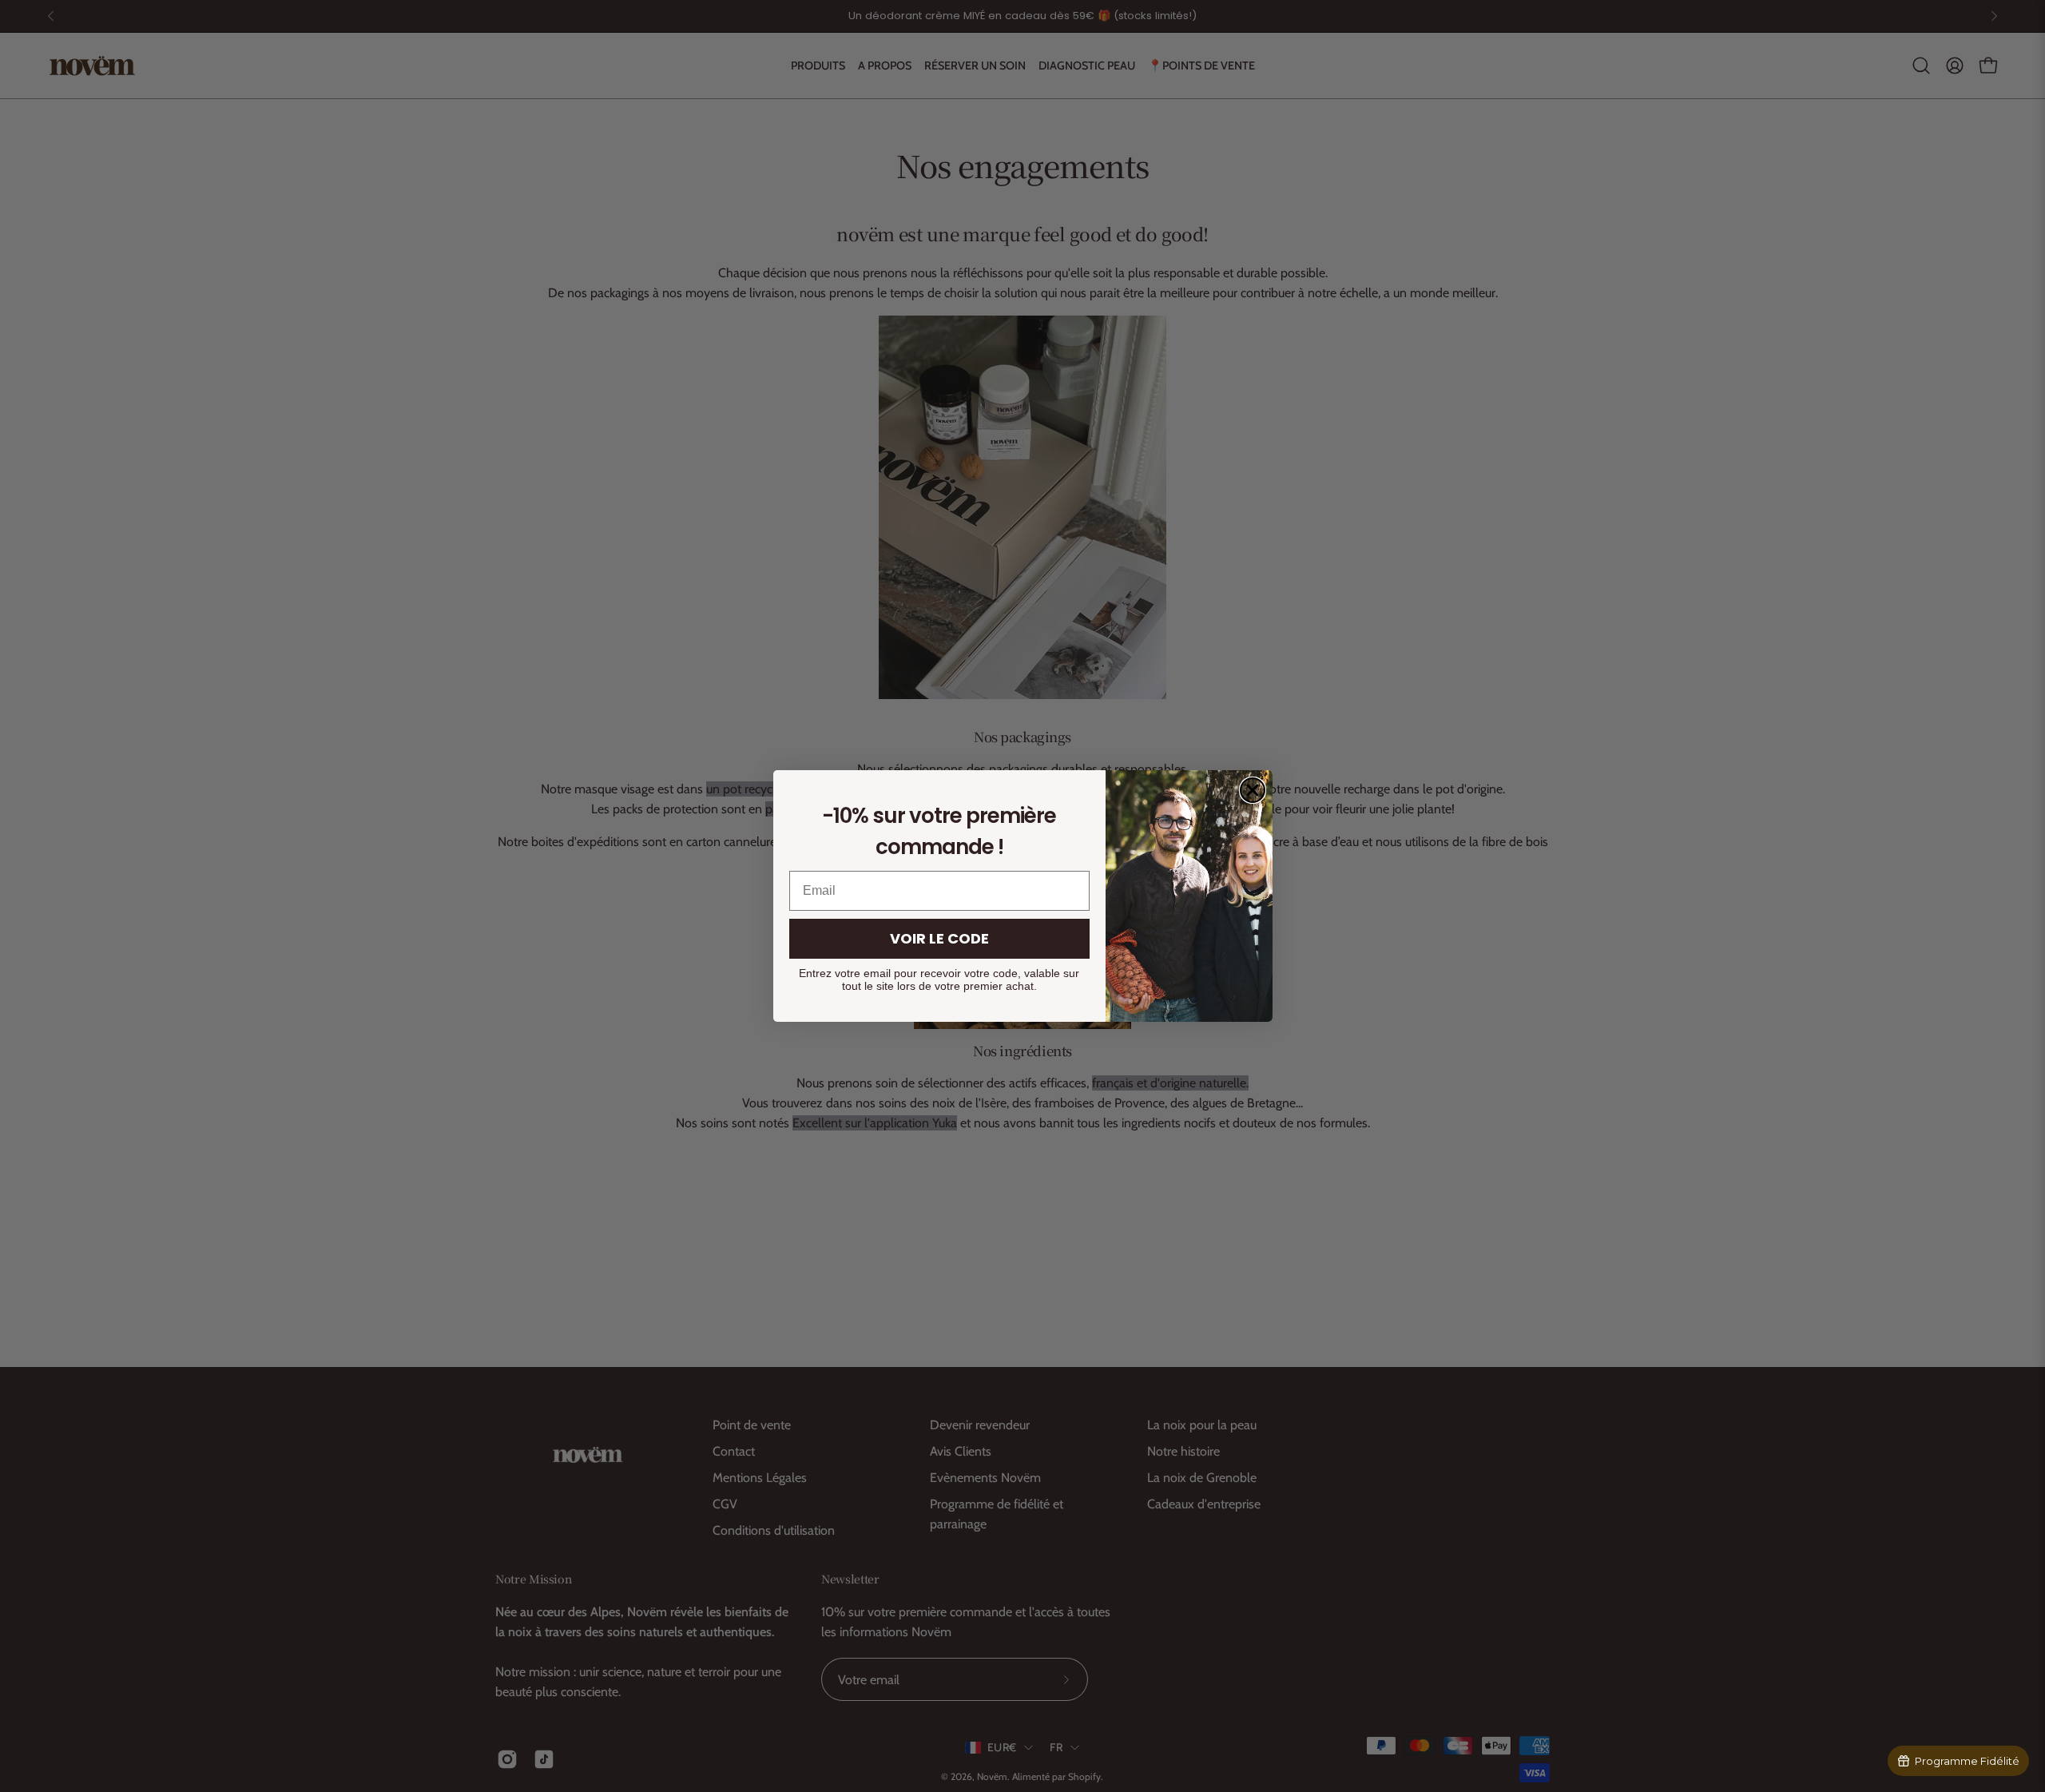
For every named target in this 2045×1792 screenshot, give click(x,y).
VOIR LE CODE (939, 938)
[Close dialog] (1253, 790)
